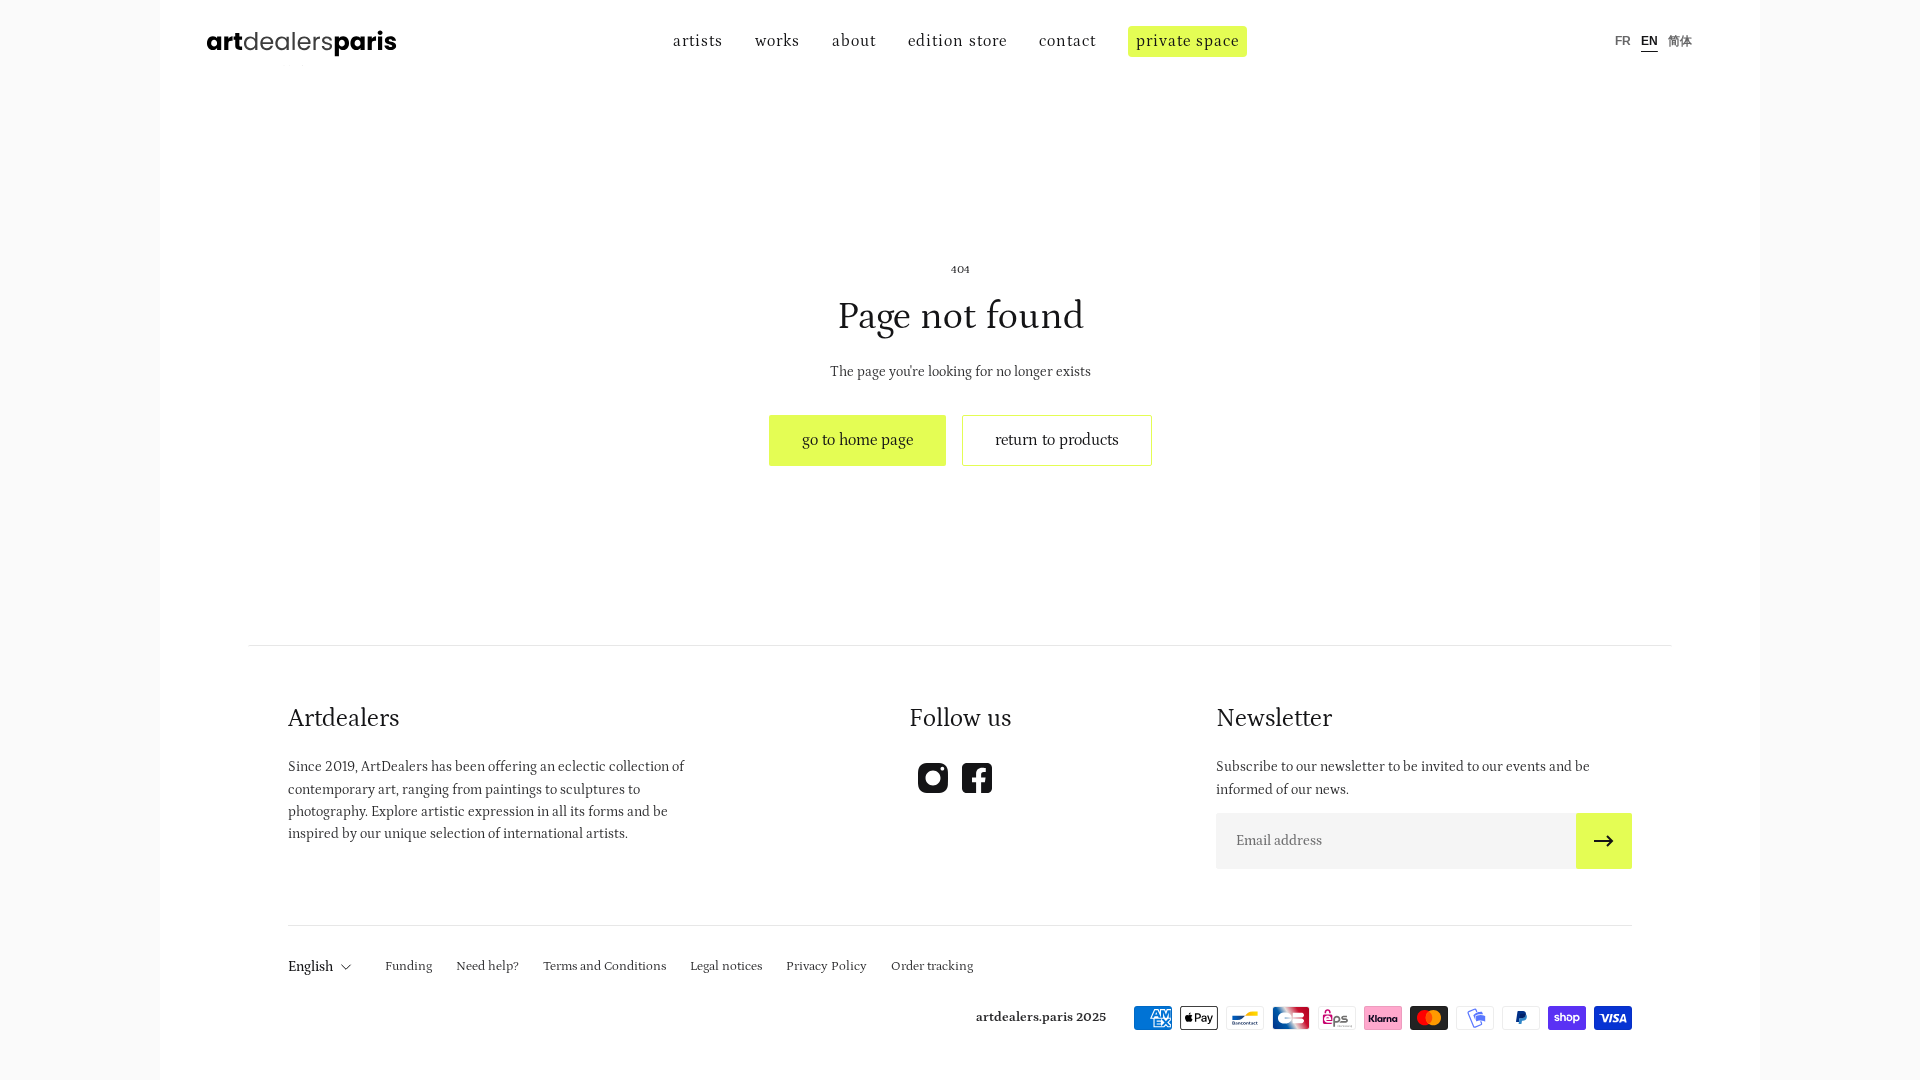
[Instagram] (933, 778)
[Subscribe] (1604, 841)
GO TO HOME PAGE (857, 440)
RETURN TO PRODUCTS (1057, 440)
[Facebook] (977, 778)
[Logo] (302, 41)
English (310, 967)
